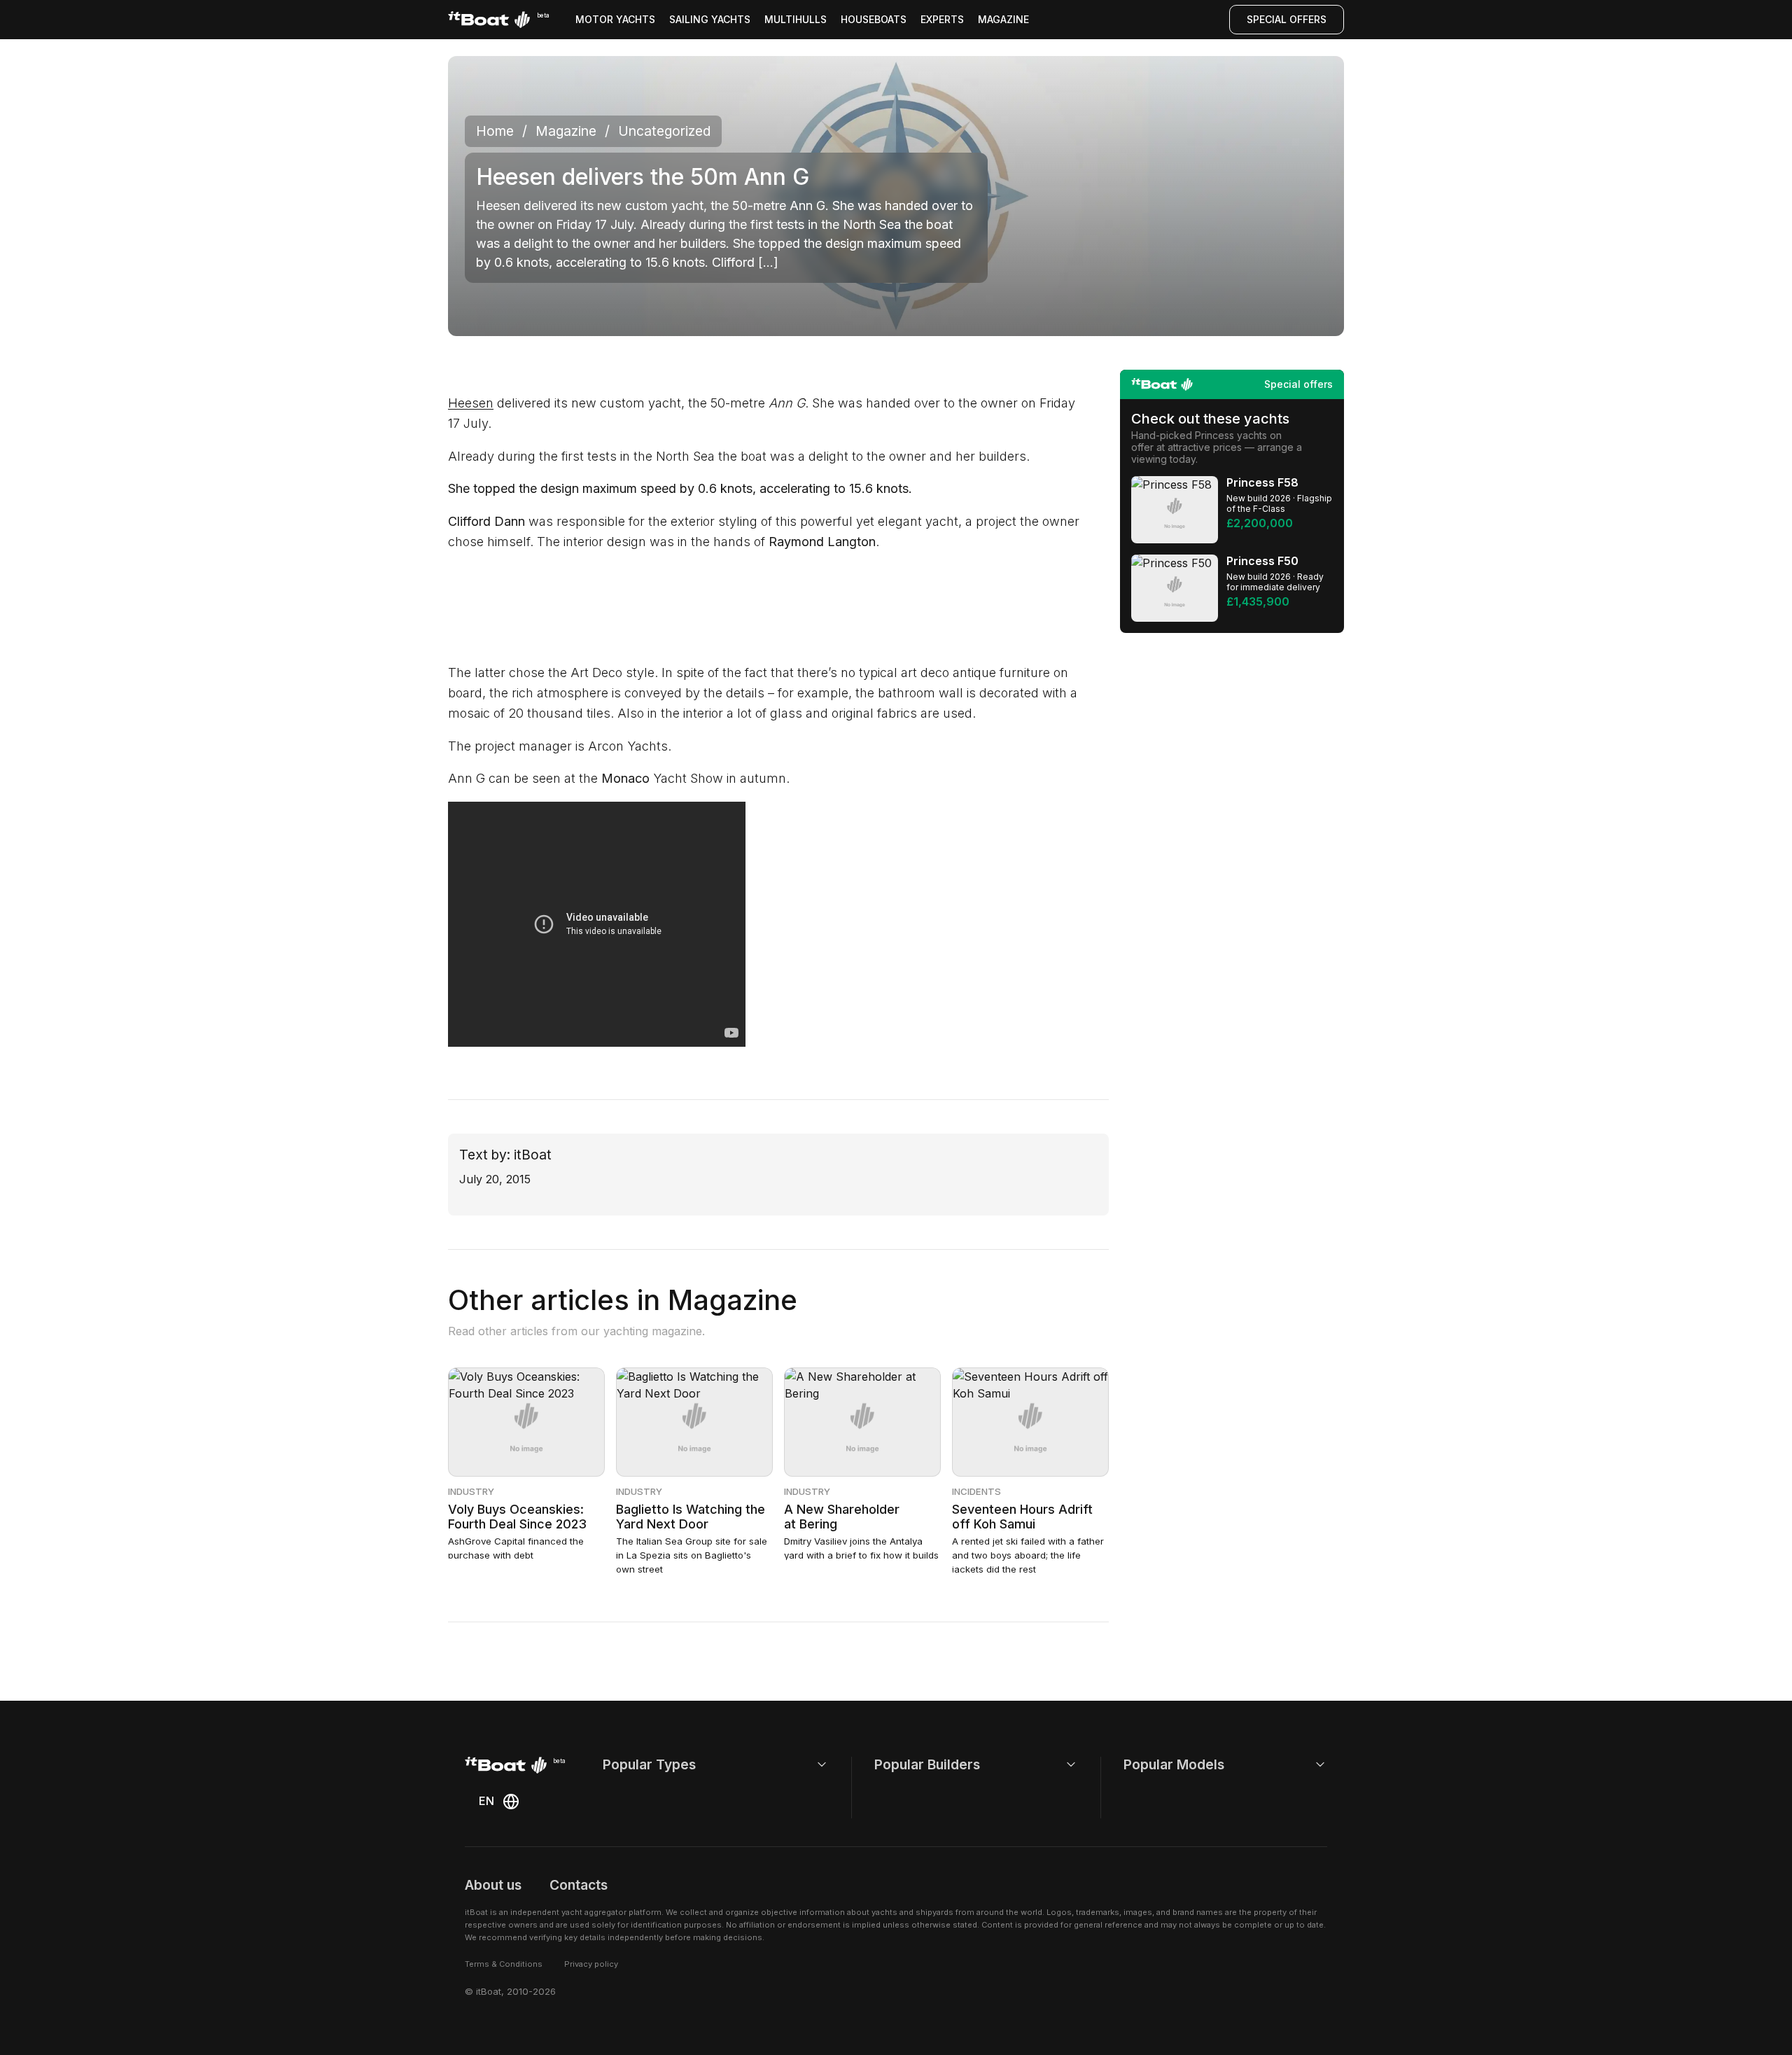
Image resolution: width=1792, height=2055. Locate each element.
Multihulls (796, 19)
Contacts (579, 1885)
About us (493, 1885)
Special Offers (1287, 19)
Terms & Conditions (504, 1964)
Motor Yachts (615, 19)
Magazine (1003, 19)
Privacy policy (591, 1964)
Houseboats (874, 19)
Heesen (471, 403)
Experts (942, 19)
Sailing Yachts (710, 19)
